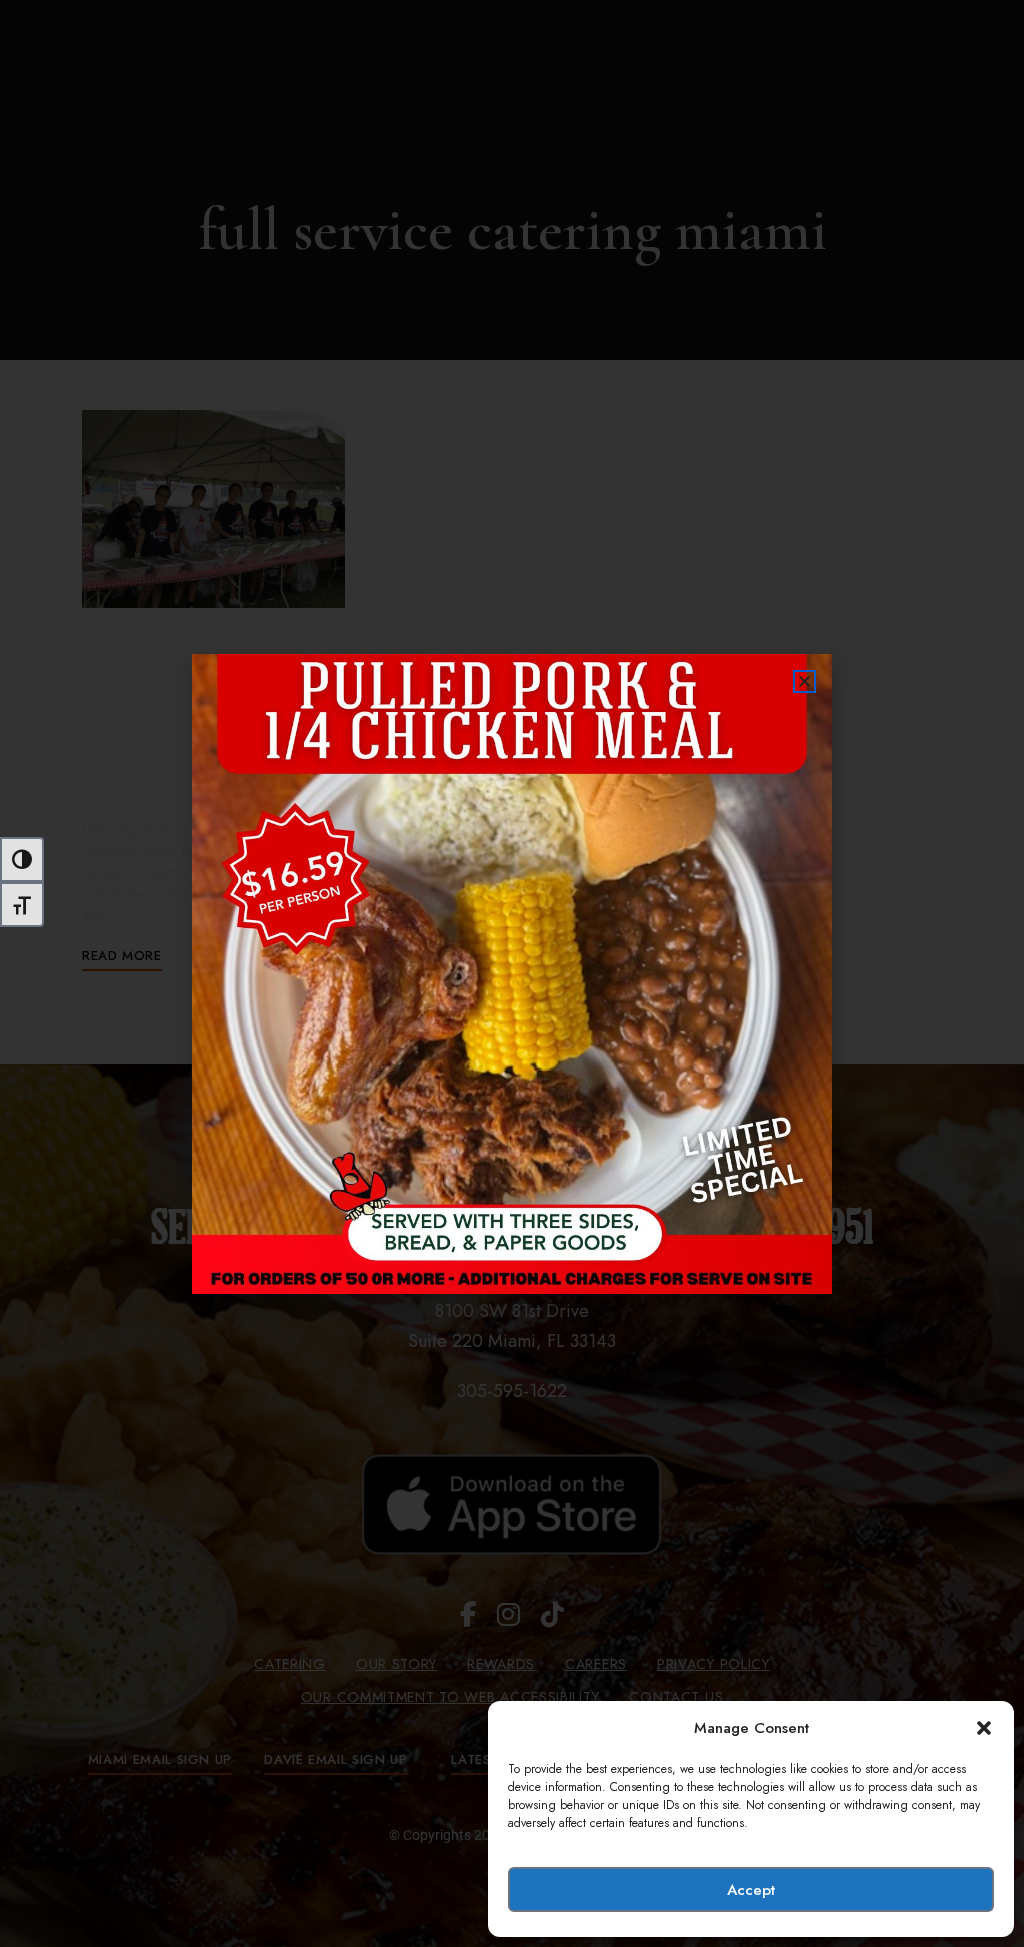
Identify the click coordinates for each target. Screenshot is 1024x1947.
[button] (984, 1728)
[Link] (512, 974)
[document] (512, 973)
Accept (751, 1890)
